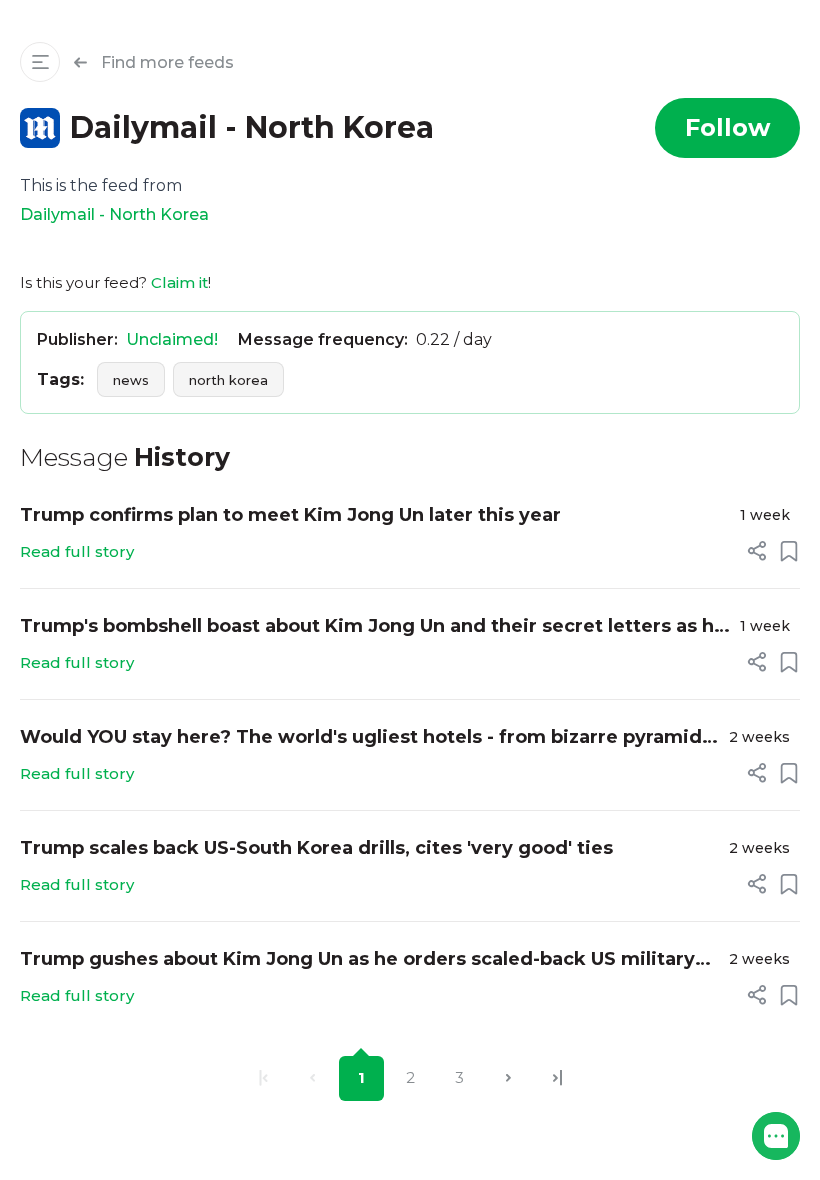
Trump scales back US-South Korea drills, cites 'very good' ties (316, 848)
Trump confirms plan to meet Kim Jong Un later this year (290, 515)
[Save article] (789, 551)
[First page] (263, 1078)
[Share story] (757, 551)
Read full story (77, 551)
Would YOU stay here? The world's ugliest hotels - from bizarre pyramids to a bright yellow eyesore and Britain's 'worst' (366, 738)
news (131, 380)
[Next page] (508, 1078)
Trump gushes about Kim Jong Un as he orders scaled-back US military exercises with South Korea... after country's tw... (357, 960)
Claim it (179, 282)
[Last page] (557, 1078)
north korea (228, 380)
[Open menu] (40, 62)
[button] (776, 1136)
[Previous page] (312, 1078)
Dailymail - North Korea (114, 214)
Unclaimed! (172, 339)
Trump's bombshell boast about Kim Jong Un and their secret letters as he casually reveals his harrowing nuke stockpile (373, 627)
